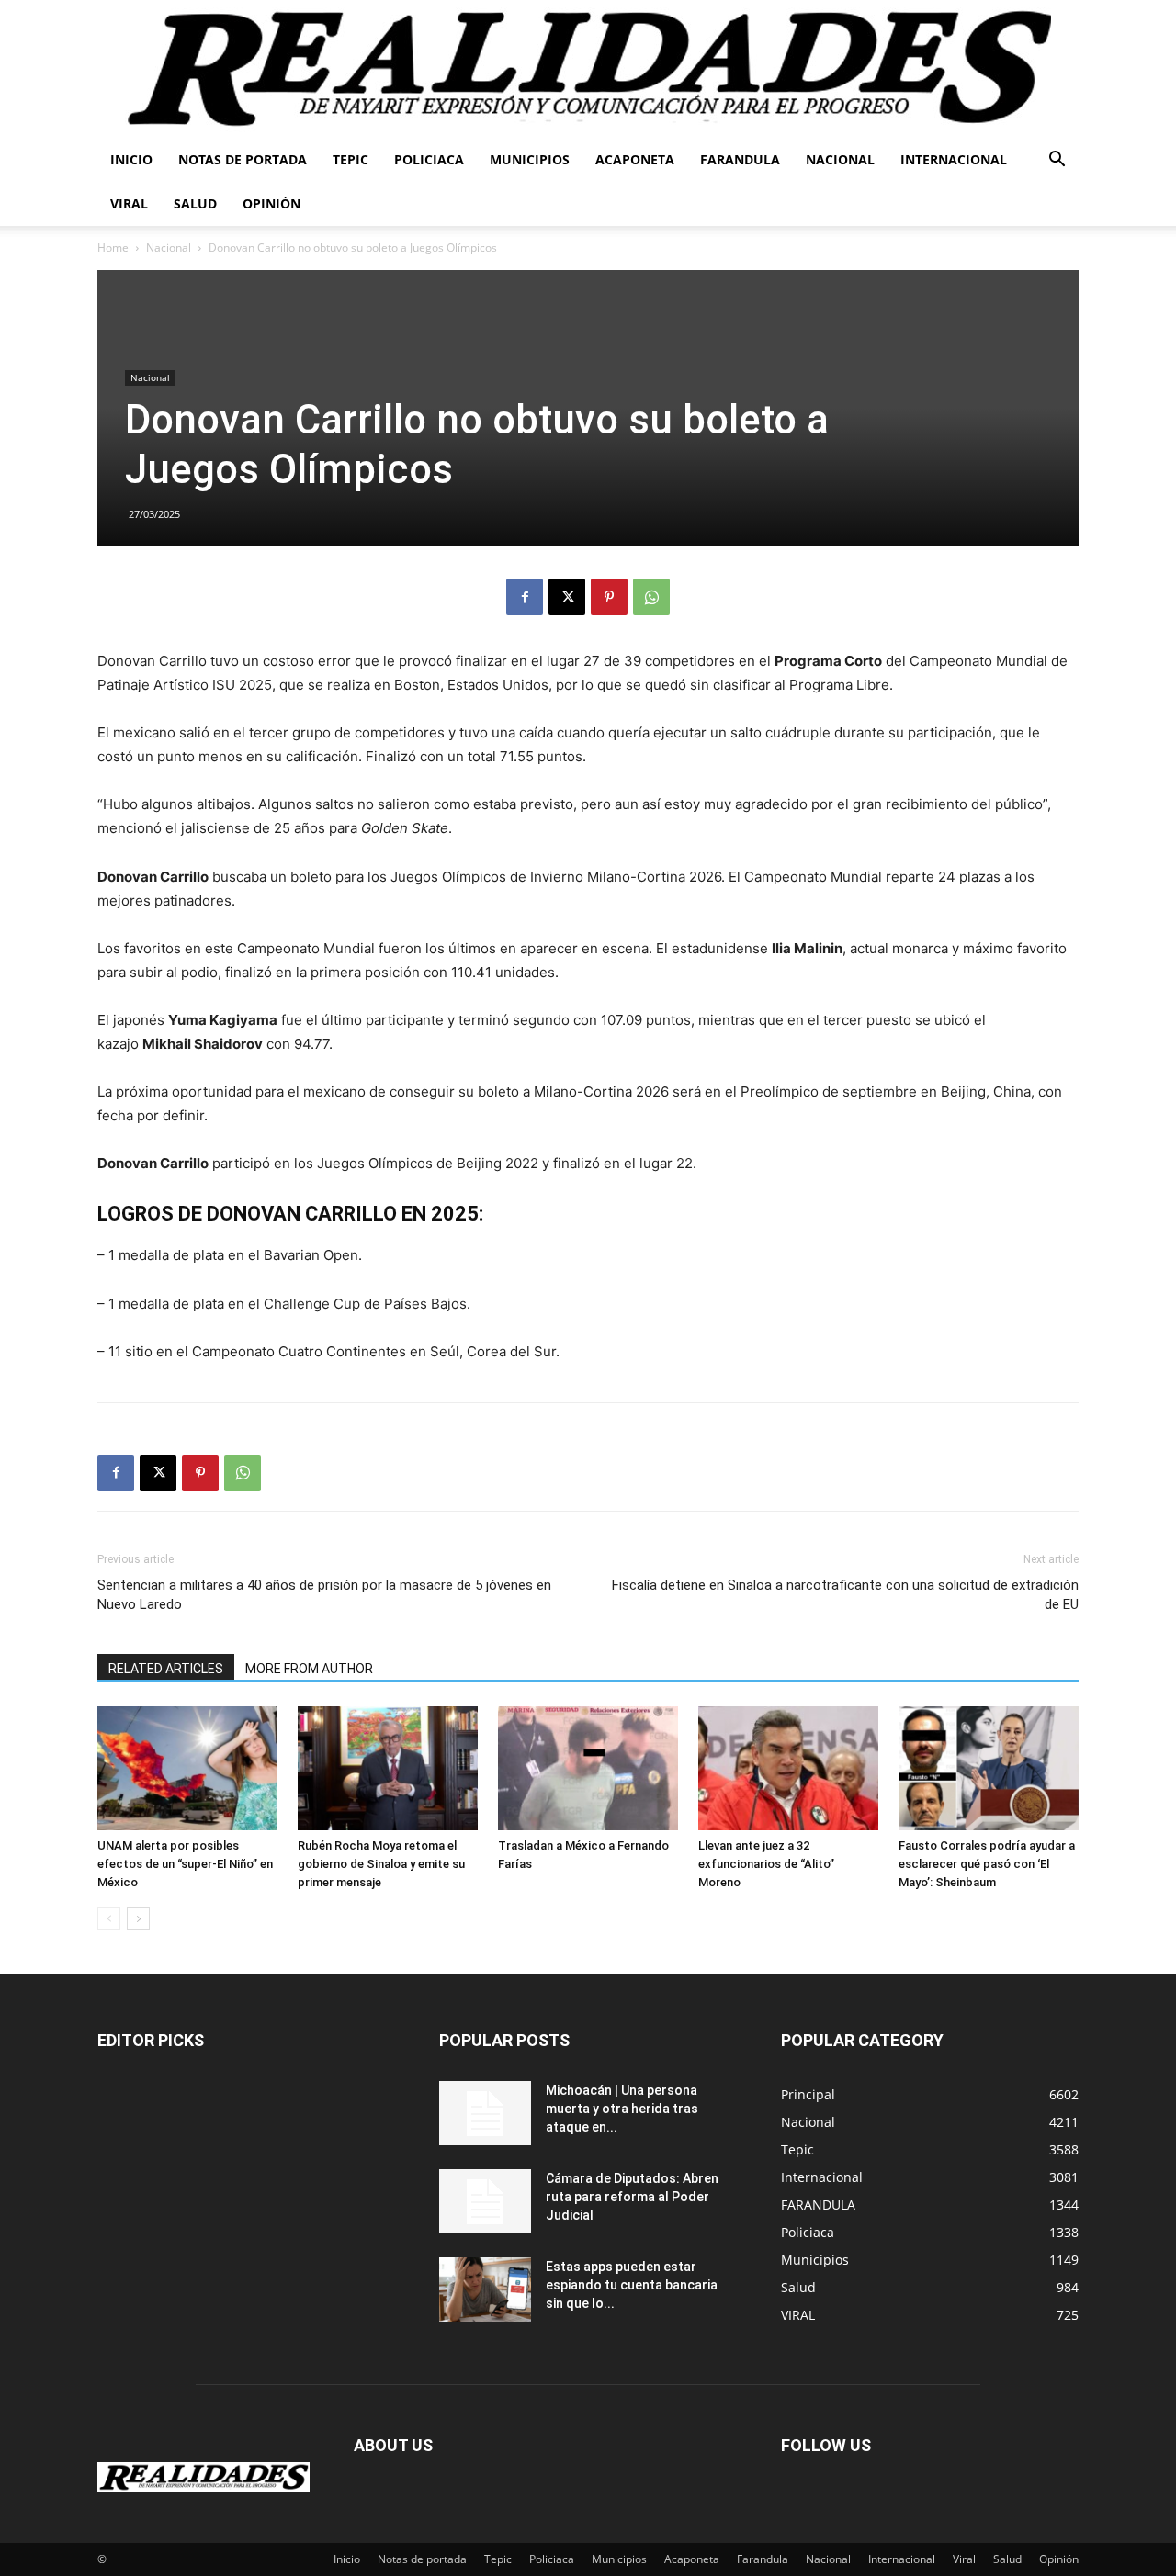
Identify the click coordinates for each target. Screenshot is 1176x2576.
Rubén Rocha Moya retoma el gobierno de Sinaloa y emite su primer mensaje (381, 1864)
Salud (195, 203)
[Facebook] (525, 597)
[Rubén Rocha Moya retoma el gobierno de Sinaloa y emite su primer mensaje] (388, 1768)
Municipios (530, 159)
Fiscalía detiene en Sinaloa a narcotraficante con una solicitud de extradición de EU (845, 1595)
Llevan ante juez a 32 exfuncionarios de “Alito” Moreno (766, 1864)
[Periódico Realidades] (588, 69)
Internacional (954, 159)
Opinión (271, 203)
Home (113, 247)
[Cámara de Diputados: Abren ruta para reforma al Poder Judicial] (485, 2201)
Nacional (840, 159)
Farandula (740, 159)
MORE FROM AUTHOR (309, 1669)
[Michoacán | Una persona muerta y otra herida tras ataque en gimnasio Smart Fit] (485, 2113)
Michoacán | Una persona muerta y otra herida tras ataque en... (622, 2109)
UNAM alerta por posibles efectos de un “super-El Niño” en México (185, 1864)
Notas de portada (243, 159)
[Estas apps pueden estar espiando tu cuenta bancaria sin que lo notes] (485, 2289)
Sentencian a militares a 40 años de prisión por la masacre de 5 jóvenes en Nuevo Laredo (324, 1595)
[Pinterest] (609, 597)
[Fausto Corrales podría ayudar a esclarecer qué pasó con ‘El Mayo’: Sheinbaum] (989, 1768)
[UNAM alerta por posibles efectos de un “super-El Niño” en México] (187, 1768)
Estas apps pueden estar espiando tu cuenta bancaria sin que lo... (632, 2285)
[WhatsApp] (651, 597)
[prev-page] (109, 1919)
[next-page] (138, 1919)
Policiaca (429, 159)
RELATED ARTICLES (166, 1669)
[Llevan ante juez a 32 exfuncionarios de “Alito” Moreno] (788, 1768)
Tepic (351, 159)
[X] (567, 597)
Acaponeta (635, 159)
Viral (129, 203)
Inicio (131, 159)
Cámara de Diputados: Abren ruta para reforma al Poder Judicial (632, 2197)
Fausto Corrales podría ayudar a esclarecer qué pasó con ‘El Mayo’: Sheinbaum (987, 1864)
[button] (1057, 161)
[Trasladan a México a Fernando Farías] (588, 1768)
